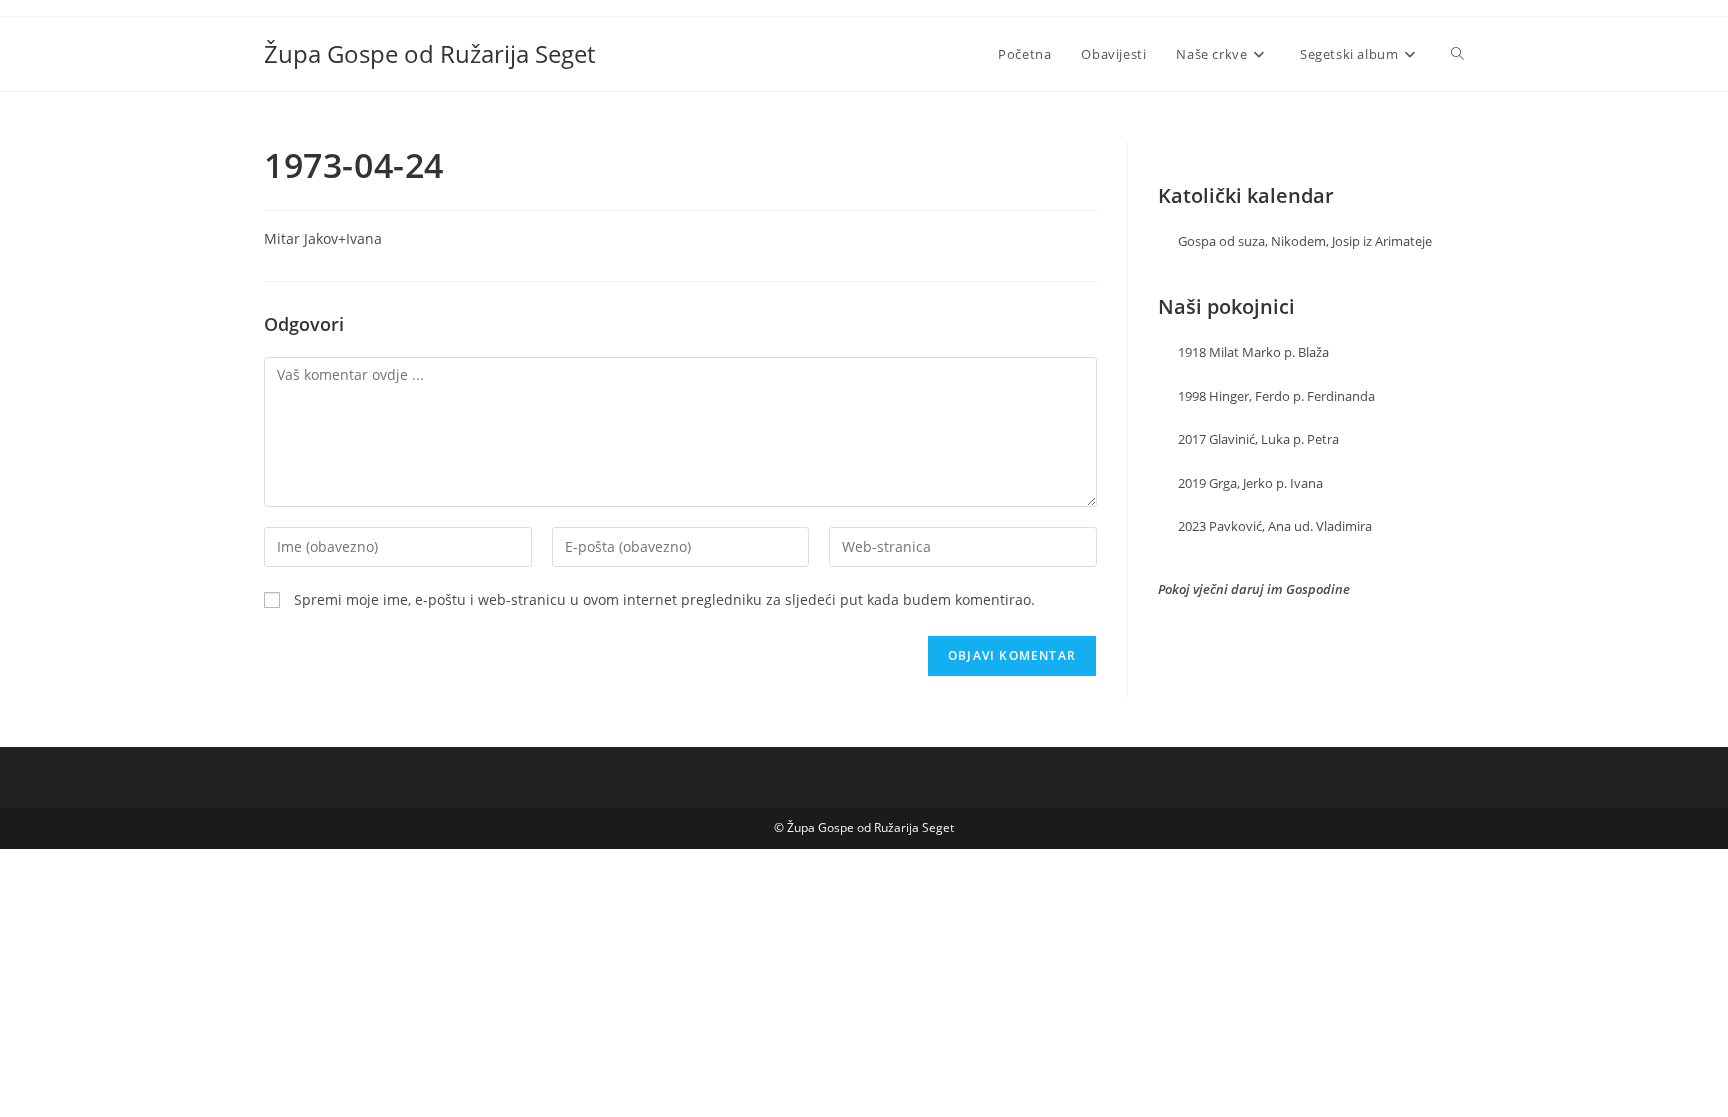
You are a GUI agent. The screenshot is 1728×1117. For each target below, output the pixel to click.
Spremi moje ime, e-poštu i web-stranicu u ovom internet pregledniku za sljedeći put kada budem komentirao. (664, 599)
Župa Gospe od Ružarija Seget (429, 53)
